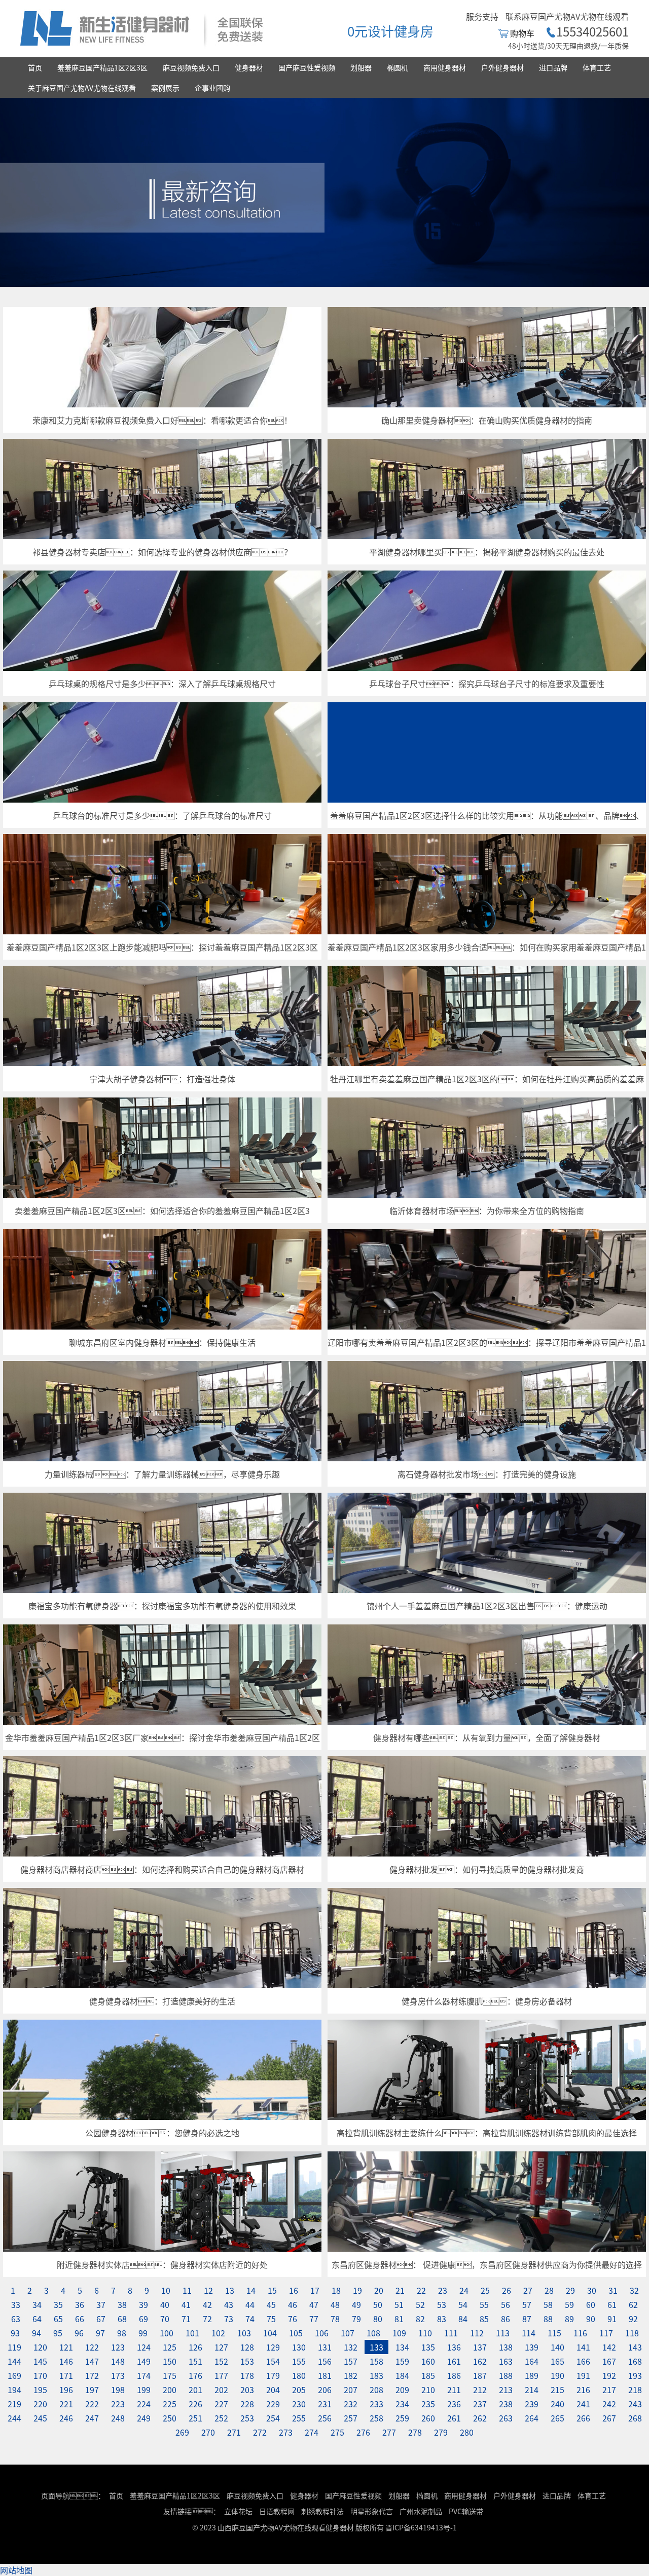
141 (583, 2347)
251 (195, 2418)
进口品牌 (553, 67)
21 (400, 2290)
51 (399, 2304)
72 (207, 2319)
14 (251, 2290)
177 (221, 2375)
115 (554, 2333)
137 (480, 2347)
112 (477, 2333)
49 (356, 2304)
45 (271, 2304)
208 (376, 2390)
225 (170, 2404)
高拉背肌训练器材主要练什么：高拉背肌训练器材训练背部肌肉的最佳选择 (487, 2133)
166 (583, 2361)
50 (378, 2304)
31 (613, 2290)
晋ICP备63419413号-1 (421, 2527)
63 (16, 2319)
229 (273, 2404)
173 (118, 2375)
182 (351, 2375)
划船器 (361, 67)
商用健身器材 (445, 67)
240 (557, 2404)
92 (633, 2319)
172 (92, 2375)
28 (549, 2290)
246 (66, 2418)
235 (428, 2404)
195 (40, 2390)
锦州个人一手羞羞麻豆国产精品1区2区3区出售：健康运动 (487, 1606)
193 (635, 2375)
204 (273, 2390)
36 (80, 2304)
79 (356, 2319)
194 (14, 2390)
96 (79, 2333)
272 (260, 2432)
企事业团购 (212, 88)
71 (186, 2319)
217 (609, 2390)
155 (299, 2361)
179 (273, 2375)
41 (186, 2304)
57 (527, 2304)
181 (325, 2375)
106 (322, 2333)
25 (485, 2290)
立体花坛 (238, 2511)
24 (464, 2290)
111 (451, 2333)
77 (314, 2319)
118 (632, 2333)
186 (454, 2375)
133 (376, 2347)
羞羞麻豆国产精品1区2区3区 (102, 67)
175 (170, 2375)
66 (80, 2319)
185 (428, 2375)
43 (229, 2304)
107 (348, 2333)
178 (247, 2375)
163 (506, 2361)
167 (609, 2361)
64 (37, 2319)
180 (299, 2375)
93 (15, 2333)
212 (480, 2390)
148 (118, 2361)
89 (569, 2319)
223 (118, 2404)
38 (122, 2304)
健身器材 (249, 67)
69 (143, 2319)
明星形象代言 (372, 2511)
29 (570, 2290)
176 (195, 2375)
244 (14, 2418)
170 (40, 2375)
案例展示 (165, 88)
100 (167, 2333)
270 (208, 2432)
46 (293, 2304)
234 (402, 2404)
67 (101, 2319)
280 (467, 2432)
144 (14, 2361)
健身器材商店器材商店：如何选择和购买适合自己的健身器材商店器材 (162, 1869)
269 (182, 2432)
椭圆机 (398, 67)
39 (143, 2304)
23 (443, 2290)
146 (66, 2361)
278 (415, 2432)
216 (583, 2390)
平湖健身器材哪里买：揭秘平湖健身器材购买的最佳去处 (487, 552)
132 (351, 2347)
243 (635, 2404)
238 (506, 2404)
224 (144, 2404)
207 (351, 2390)
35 (58, 2304)
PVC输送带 (466, 2511)
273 (286, 2432)
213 (506, 2390)
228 (247, 2404)
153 (247, 2361)
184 (402, 2375)
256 (325, 2418)
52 (420, 2304)
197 (92, 2390)
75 (271, 2319)
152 (221, 2361)
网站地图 (16, 2570)
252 (221, 2418)
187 (480, 2375)
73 (229, 2319)
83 (442, 2319)
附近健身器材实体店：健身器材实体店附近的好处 (162, 2264)
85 (484, 2319)
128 (247, 2347)
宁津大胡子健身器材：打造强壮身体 (162, 1079)
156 (325, 2361)
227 (221, 2404)
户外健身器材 (502, 67)
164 (532, 2361)
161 (454, 2361)
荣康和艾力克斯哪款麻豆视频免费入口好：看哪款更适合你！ (162, 420)
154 (273, 2361)
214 (532, 2390)
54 (463, 2304)
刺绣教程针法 (322, 2511)
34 (37, 2304)
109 (399, 2333)
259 (402, 2418)
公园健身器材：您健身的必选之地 (162, 2133)
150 (170, 2361)
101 (192, 2333)
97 (100, 2333)
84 (463, 2319)
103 (244, 2333)
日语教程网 (278, 2511)
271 (234, 2432)
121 (66, 2347)
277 (389, 2432)
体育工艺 (597, 67)
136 (454, 2347)
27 (528, 2290)
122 (92, 2347)
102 (218, 2333)
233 (376, 2404)
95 (58, 2333)
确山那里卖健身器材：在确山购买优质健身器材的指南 (487, 420)
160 (428, 2361)
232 (351, 2404)
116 (580, 2333)
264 (532, 2418)
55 (484, 2304)
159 (402, 2361)
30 (592, 2290)
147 (92, 2361)
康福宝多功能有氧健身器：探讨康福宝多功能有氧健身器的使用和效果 (162, 1606)
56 (506, 2304)
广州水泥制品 (421, 2511)
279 (441, 2432)
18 (336, 2290)
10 (166, 2290)
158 (376, 2361)
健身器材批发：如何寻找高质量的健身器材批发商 (487, 1869)
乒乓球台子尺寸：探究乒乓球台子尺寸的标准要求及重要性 (487, 684)
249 (144, 2418)
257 (351, 2418)
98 (122, 2333)
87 (527, 2319)
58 (548, 2304)
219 (14, 2404)
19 (357, 2290)
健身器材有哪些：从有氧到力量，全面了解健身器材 (487, 1737)
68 (122, 2319)
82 (420, 2319)
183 (376, 2375)
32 (634, 2290)
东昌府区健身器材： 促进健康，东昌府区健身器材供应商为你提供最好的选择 (487, 2264)
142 (609, 2347)
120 (40, 2347)
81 (399, 2319)
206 (325, 2390)
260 (428, 2418)
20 (379, 2290)
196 (66, 2390)
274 (312, 2432)
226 (195, 2404)
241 (583, 2404)
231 (325, 2404)
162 (480, 2361)
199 (144, 2390)
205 (299, 2390)
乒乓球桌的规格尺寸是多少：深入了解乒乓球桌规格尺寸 (162, 684)
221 (66, 2404)
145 (40, 2361)
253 (247, 2418)
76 (293, 2319)
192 (609, 2375)
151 (195, 2361)
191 (583, 2375)
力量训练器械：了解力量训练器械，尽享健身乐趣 (162, 1474)
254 (273, 2418)
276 (363, 2432)
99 (143, 2333)
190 (557, 2375)
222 (92, 2404)
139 (532, 2347)
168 (635, 2361)
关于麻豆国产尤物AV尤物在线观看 (82, 88)
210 (428, 2390)
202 (221, 2390)
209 (402, 2390)
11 (187, 2290)
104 (270, 2333)
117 (606, 2333)
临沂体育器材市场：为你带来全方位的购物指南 (487, 1210)
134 (402, 2347)
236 (454, 2404)
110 (425, 2333)
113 (503, 2333)
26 (507, 2290)
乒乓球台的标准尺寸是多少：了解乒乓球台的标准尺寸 (162, 815)
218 (635, 2390)
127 (221, 2347)
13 (230, 2290)
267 (609, 2418)
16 (294, 2290)
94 (37, 2333)
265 (557, 2418)
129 (273, 2347)
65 (58, 2319)
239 (532, 2404)
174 (144, 2375)
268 (635, 2418)
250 (170, 2418)
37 (101, 2304)
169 (14, 2375)
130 (299, 2347)
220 (40, 2404)
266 (583, 2418)
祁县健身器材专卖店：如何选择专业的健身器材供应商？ (162, 552)
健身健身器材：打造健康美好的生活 (162, 2001)
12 (208, 2290)
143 (635, 2347)
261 (454, 2418)
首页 (35, 67)
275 (337, 2432)
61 (612, 2304)
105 (296, 2333)
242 (609, 2404)
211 (454, 2390)
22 (421, 2290)
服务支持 (482, 16)
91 (612, 2319)
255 (299, 2418)
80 (378, 2319)
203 (247, 2390)
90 (591, 2319)
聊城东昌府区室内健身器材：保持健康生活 (162, 1342)
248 (118, 2418)
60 (591, 2304)
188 (506, 2375)
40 (165, 2304)
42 (207, 2304)
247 (92, 2418)
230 (299, 2404)
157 (351, 2361)
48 (335, 2304)
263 (506, 2418)
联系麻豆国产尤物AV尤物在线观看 (567, 16)
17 (315, 2290)
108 (373, 2333)
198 (118, 2390)
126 (195, 2347)
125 (170, 2347)
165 (557, 2361)
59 (569, 2304)
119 (14, 2347)
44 (250, 2304)
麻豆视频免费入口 (191, 67)
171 (66, 2375)
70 (165, 2319)
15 (272, 2290)
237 (480, 2404)
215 (557, 2390)
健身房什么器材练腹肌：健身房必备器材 (487, 2001)
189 (532, 2375)
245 (40, 2418)
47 (314, 2304)
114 (529, 2333)
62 (633, 2304)
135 (428, 2347)
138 (506, 2347)
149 (144, 2361)
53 (442, 2304)
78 (335, 2319)
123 (118, 2347)
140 (557, 2347)
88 (548, 2319)
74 (250, 2319)
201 (195, 2390)
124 (144, 2347)
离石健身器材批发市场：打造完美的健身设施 (487, 1474)
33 (16, 2304)
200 (170, 2390)
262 (480, 2418)
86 (506, 2319)
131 (325, 2347)
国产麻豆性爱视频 (307, 67)
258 (376, 2418)
